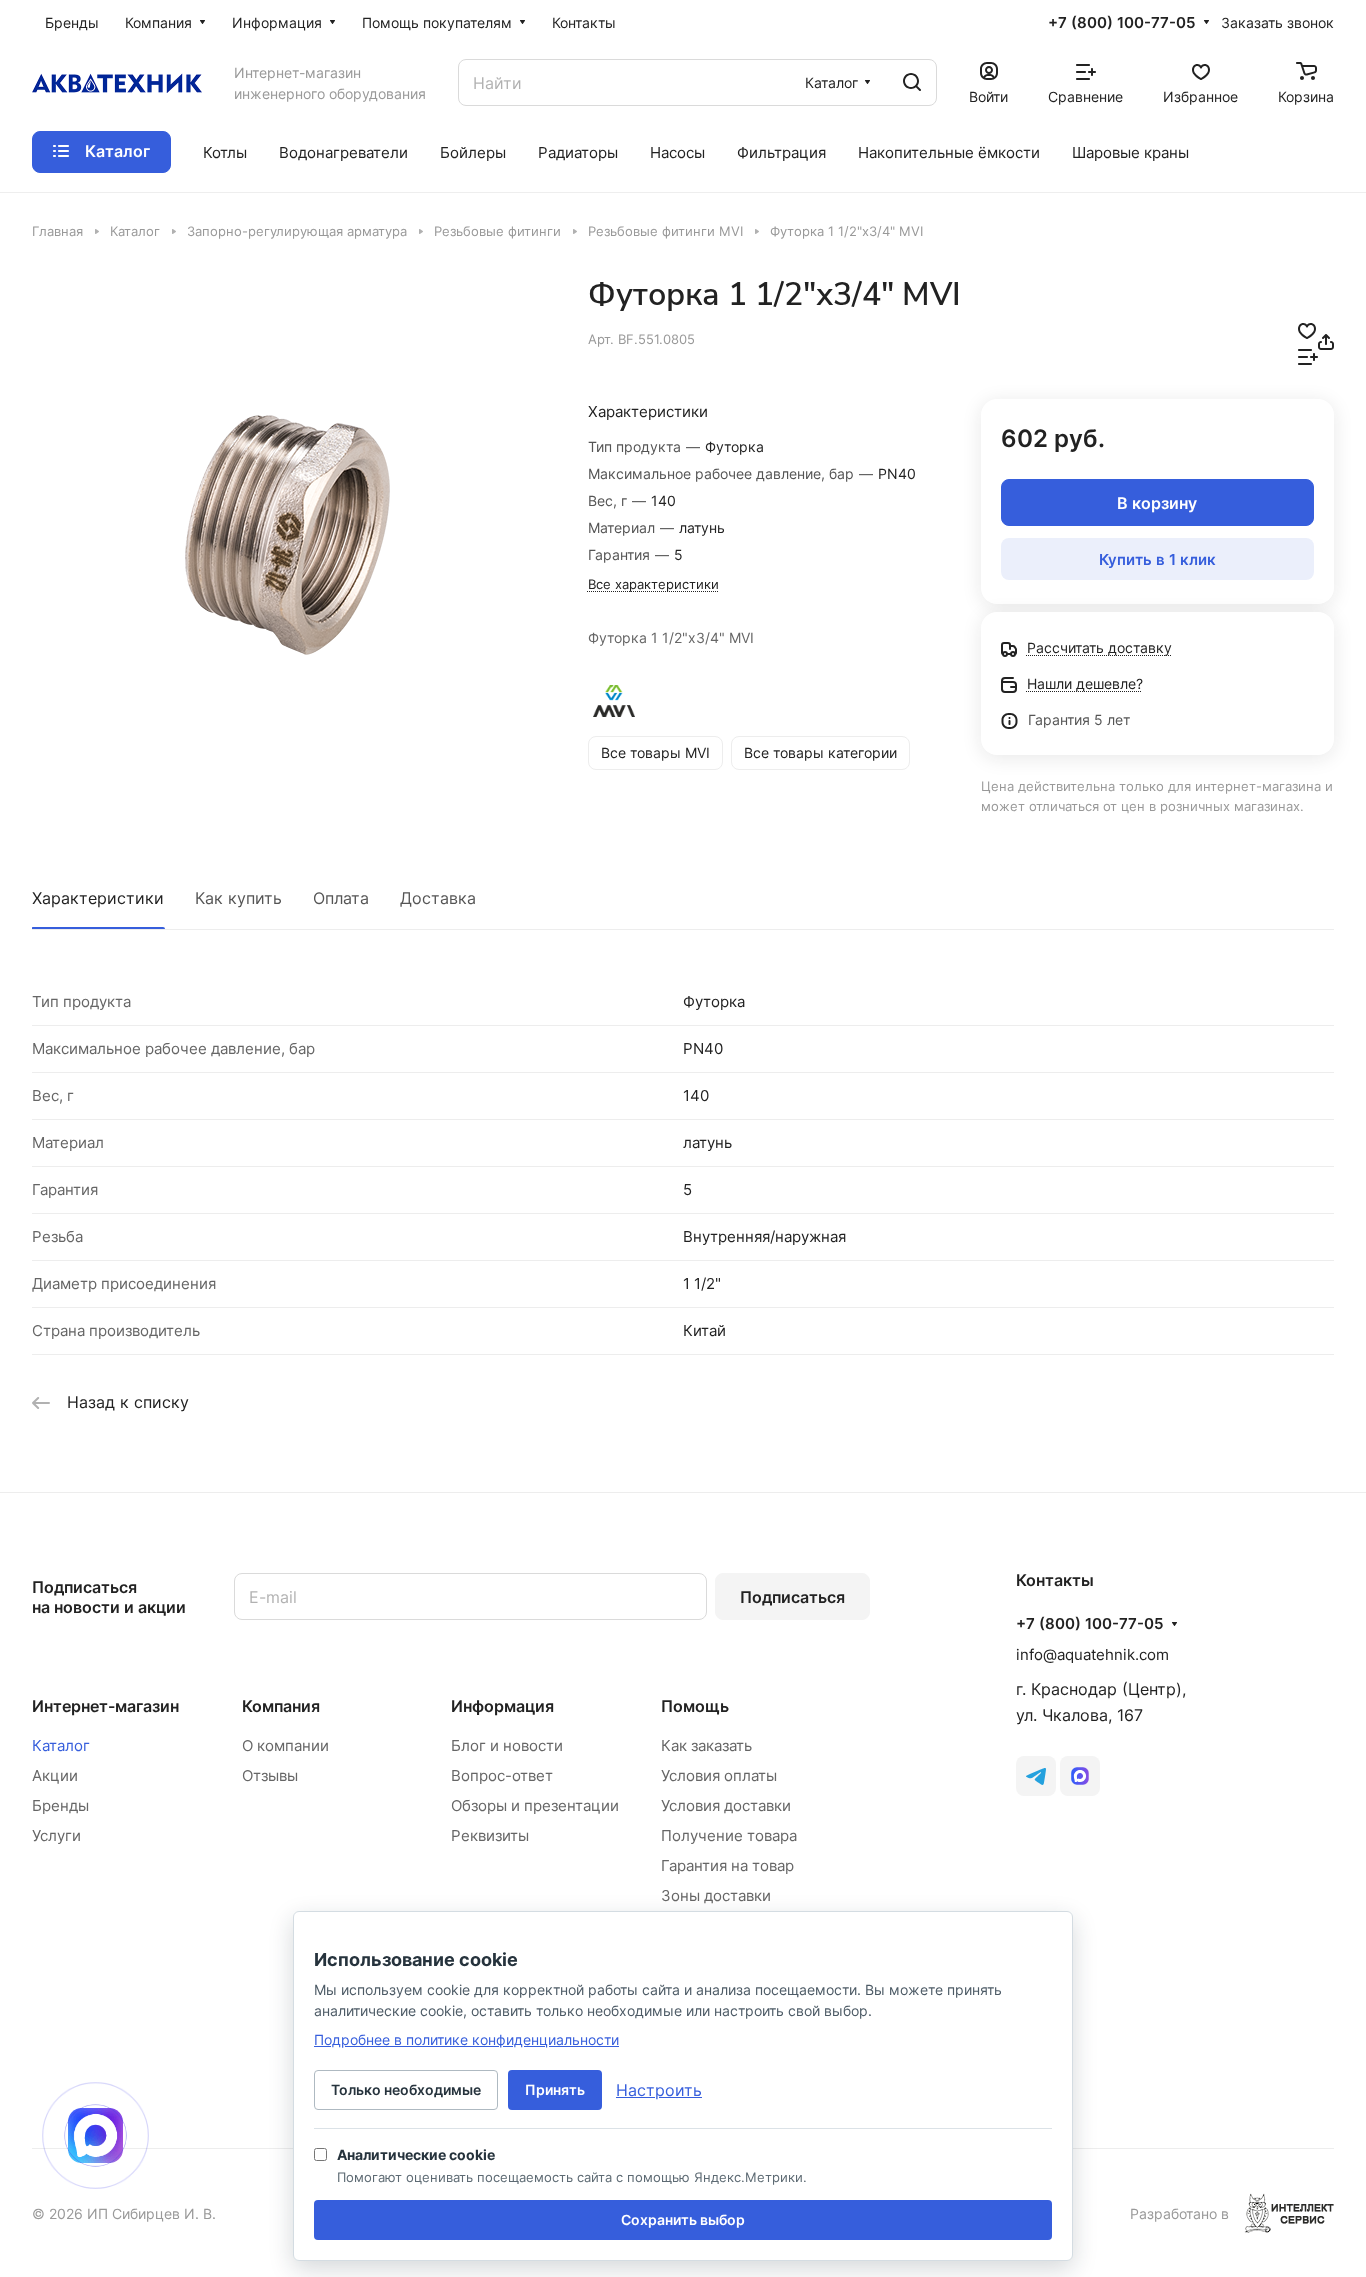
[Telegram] (1036, 1776)
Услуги (56, 1835)
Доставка (438, 898)
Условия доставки (726, 1805)
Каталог (61, 1745)
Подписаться (792, 1597)
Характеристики (98, 898)
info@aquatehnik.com (1092, 1654)
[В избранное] (1307, 329)
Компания (281, 1706)
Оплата (341, 898)
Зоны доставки (716, 1895)
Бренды (60, 1805)
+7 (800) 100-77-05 (1121, 23)
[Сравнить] (1308, 355)
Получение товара (729, 1835)
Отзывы (270, 1775)
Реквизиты (490, 1835)
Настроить (659, 2090)
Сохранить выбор (683, 2219)
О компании (285, 1745)
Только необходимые (406, 2089)
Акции (55, 1775)
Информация (502, 1706)
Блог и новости (507, 1745)
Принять (555, 2089)
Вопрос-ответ (502, 1775)
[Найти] (912, 82)
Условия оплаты (719, 1775)
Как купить (238, 898)
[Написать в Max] (95, 2135)
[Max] (1080, 1776)
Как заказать (706, 1745)
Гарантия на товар (727, 1865)
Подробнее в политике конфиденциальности (466, 2039)
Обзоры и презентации (535, 1805)
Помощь (695, 1706)
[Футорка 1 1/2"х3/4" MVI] (289, 532)
